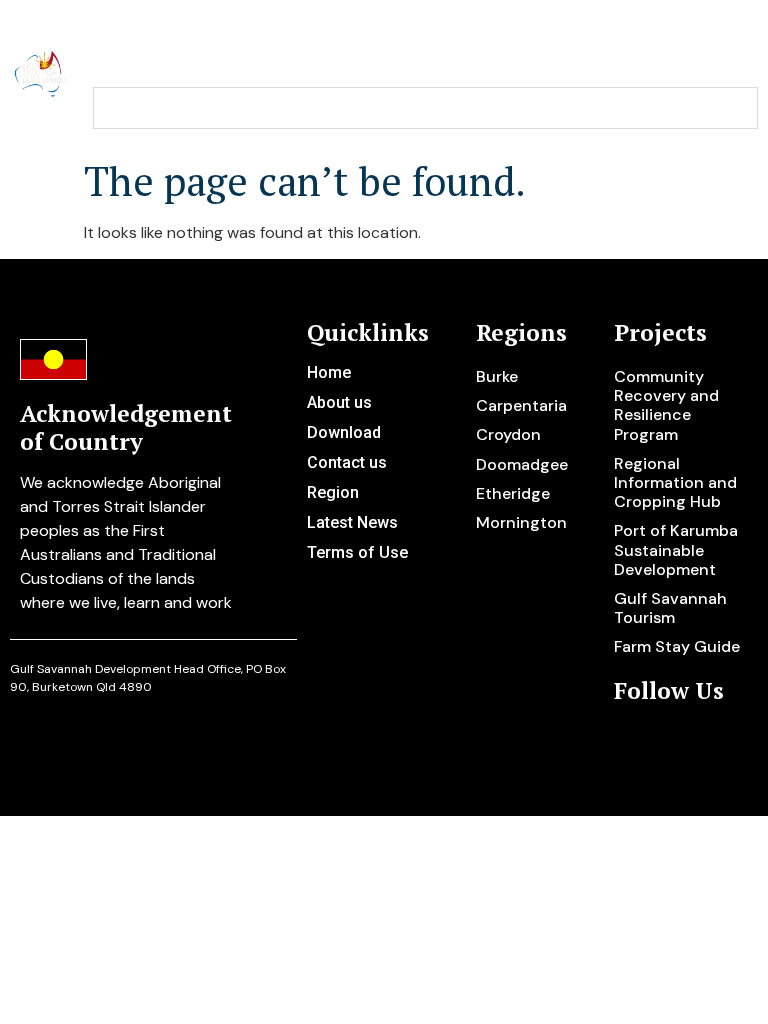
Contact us (347, 462)
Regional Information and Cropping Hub (675, 482)
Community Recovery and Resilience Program (666, 405)
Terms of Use (357, 552)
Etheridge (513, 493)
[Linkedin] (694, 740)
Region (333, 492)
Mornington (521, 522)
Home (329, 372)
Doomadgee (522, 464)
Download (344, 432)
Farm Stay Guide (677, 646)
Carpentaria (521, 405)
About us (339, 402)
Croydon (508, 434)
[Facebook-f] (662, 740)
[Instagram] (630, 740)
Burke (497, 376)
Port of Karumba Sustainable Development (676, 549)
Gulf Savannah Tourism (670, 608)
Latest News (352, 522)
